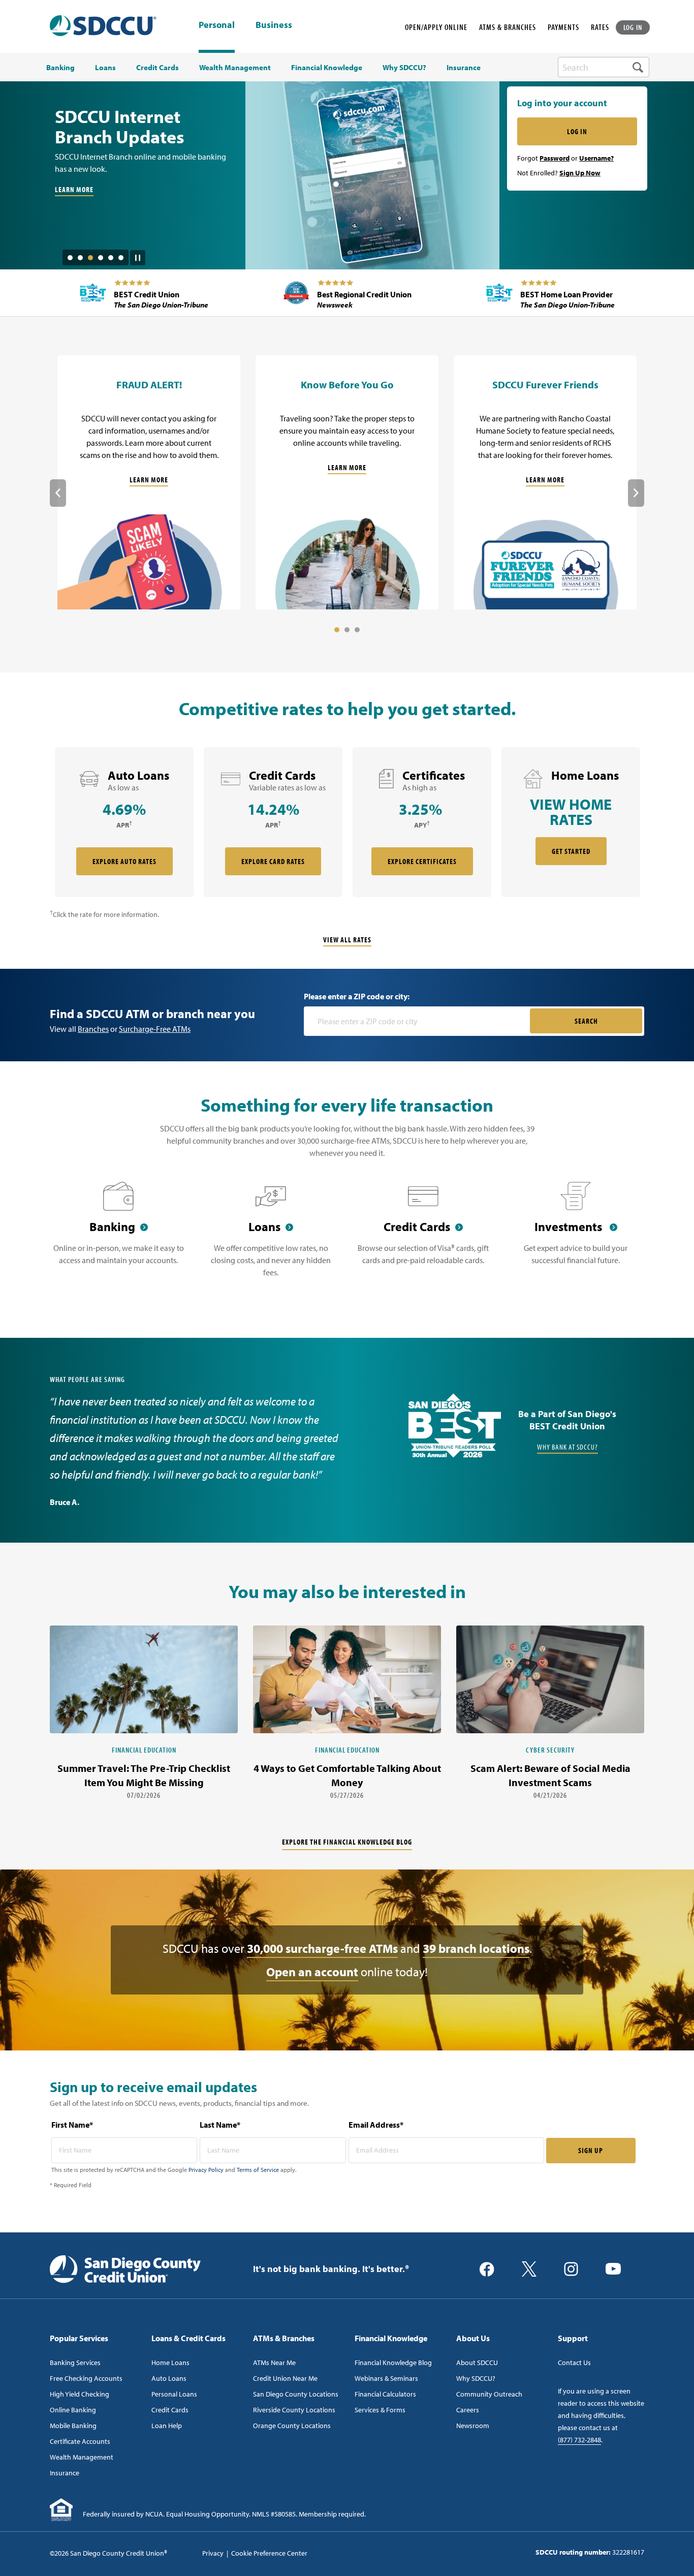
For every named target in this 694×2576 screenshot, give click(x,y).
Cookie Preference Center (269, 2553)
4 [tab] (101, 258)
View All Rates (347, 940)
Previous (58, 493)
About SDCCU (477, 2363)
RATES (600, 27)
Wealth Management (82, 2457)
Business (274, 25)
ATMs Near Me (274, 2363)
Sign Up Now (580, 173)
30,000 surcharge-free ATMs (322, 1948)
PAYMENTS (563, 27)
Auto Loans (169, 2378)
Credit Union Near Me (285, 2378)
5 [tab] (111, 258)
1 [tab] (70, 258)
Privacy (213, 2553)
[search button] (638, 67)
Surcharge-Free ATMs (155, 1029)
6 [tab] (121, 258)
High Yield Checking (80, 2394)
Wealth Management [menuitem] (235, 68)
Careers (468, 2410)
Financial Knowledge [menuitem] (327, 68)
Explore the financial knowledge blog (347, 1842)
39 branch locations (476, 1948)
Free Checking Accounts (86, 2378)
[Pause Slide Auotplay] (138, 254)
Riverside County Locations (294, 2410)
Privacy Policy (206, 2170)
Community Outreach (489, 2394)
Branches (93, 1029)
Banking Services (75, 2363)
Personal (217, 25)
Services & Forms (380, 2410)
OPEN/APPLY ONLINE (436, 27)
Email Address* (376, 2125)
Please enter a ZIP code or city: (357, 996)
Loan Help (167, 2426)
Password (555, 158)
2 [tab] (80, 258)
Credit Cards (170, 2410)
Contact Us (574, 2363)
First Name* (72, 2125)
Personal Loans (174, 2394)
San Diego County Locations (296, 2394)
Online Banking (73, 2410)
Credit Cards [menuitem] (157, 68)
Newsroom (473, 2426)
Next (636, 493)
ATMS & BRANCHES (508, 27)
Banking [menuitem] (60, 68)
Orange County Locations (292, 2426)
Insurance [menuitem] (464, 68)
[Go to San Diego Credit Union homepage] (125, 2268)
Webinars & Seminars (386, 2378)
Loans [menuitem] (105, 68)
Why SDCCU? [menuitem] (404, 68)
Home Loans (170, 2363)
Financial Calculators (385, 2394)
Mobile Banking (73, 2426)
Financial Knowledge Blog (393, 2363)
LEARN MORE (74, 202)
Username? (596, 158)
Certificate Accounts (80, 2441)
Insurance (65, 2473)
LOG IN (633, 27)
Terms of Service (258, 2170)
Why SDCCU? (476, 2378)
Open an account (312, 1972)
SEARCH (586, 1021)
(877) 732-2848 (579, 2440)
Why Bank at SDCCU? (567, 1447)
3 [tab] (90, 258)
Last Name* (220, 2125)
